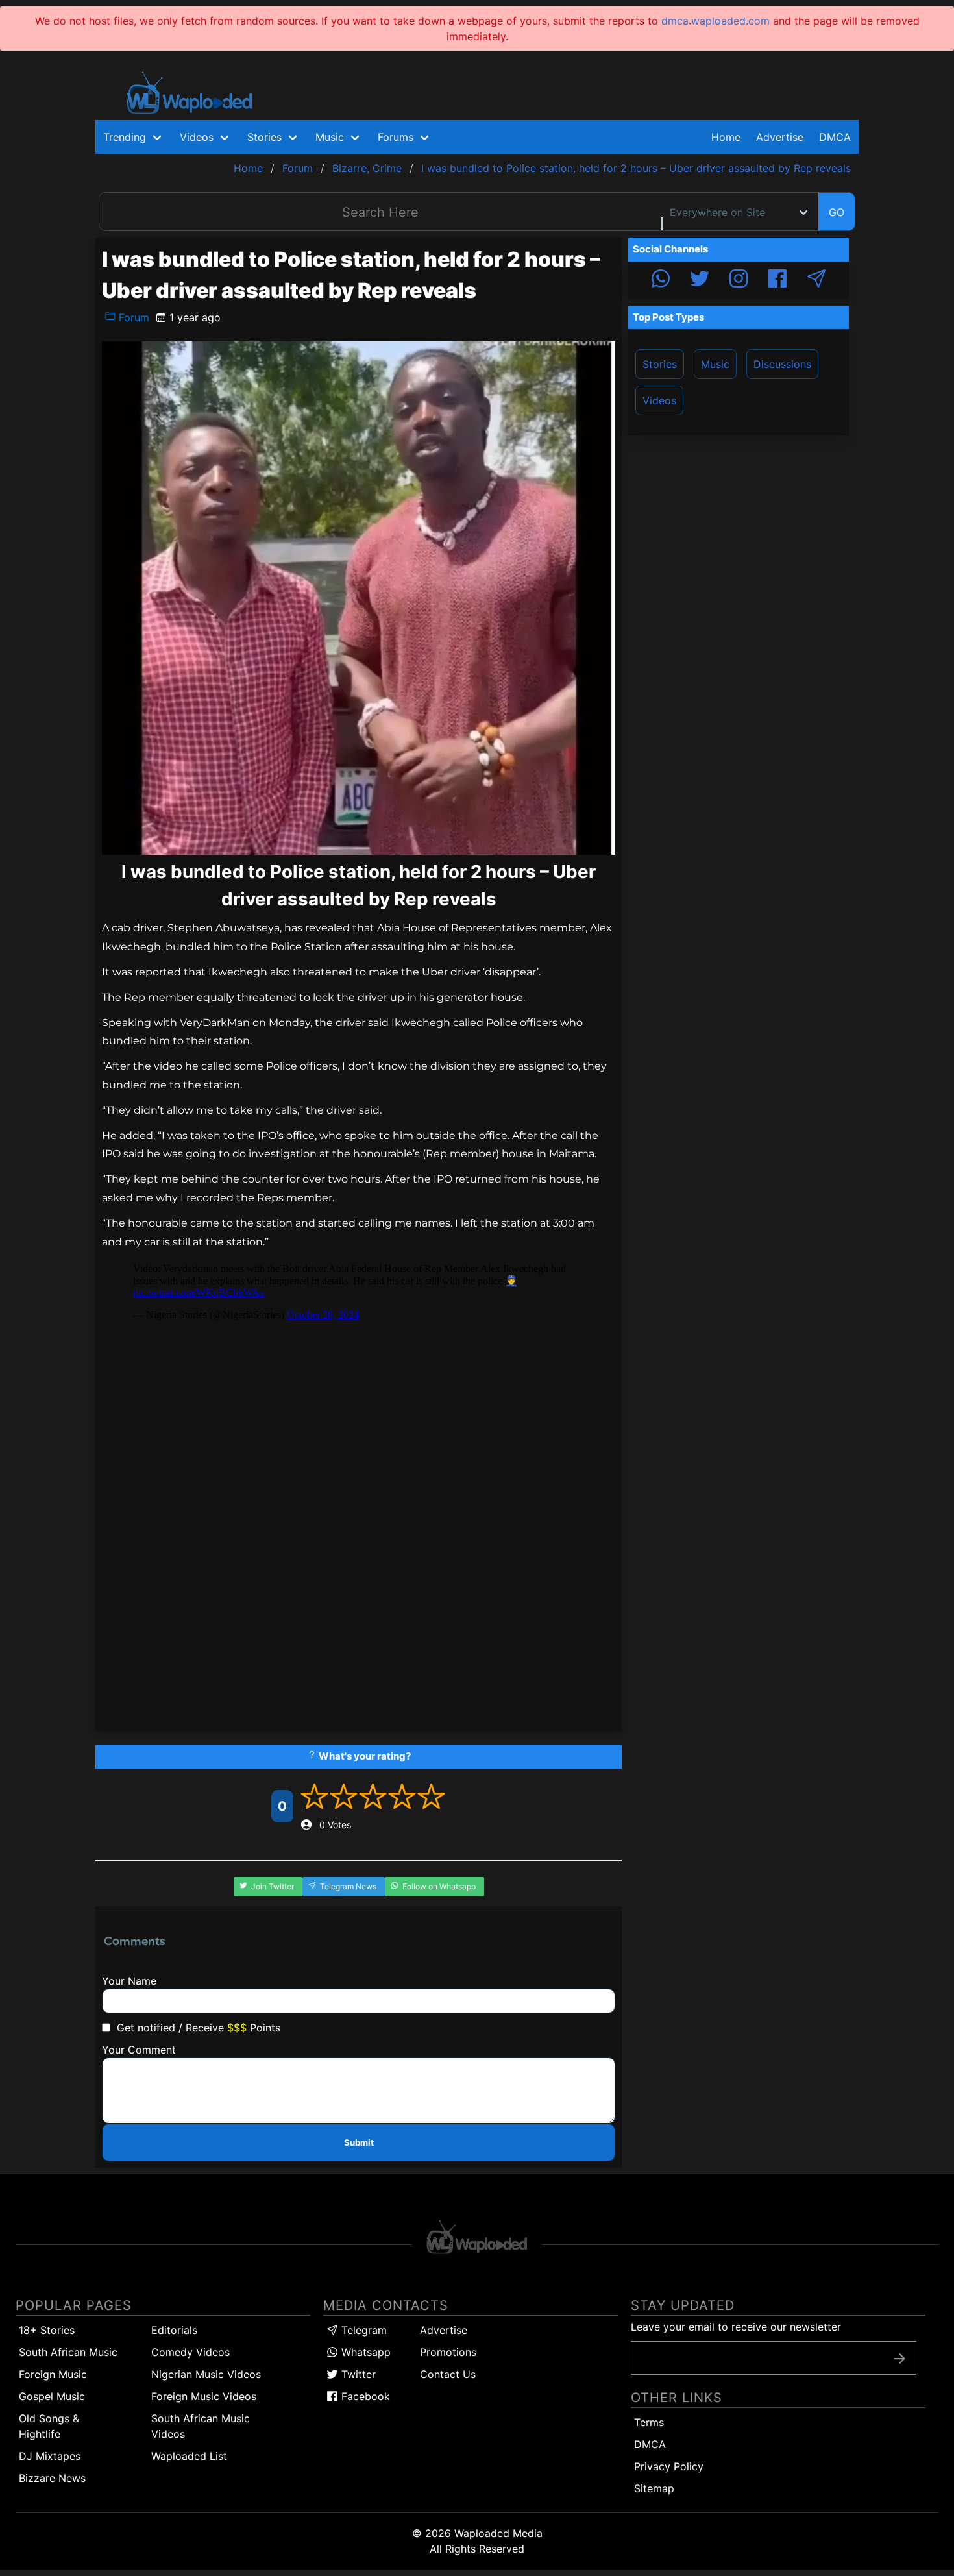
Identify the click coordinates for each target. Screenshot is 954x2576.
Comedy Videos (190, 2352)
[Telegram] (816, 280)
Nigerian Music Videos (206, 2374)
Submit (359, 2142)
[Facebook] (777, 280)
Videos (659, 400)
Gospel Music (52, 2396)
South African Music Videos (201, 2426)
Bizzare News (52, 2478)
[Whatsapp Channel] (661, 280)
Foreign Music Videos (204, 2396)
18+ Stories (47, 2330)
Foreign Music (53, 2374)
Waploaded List (189, 2456)
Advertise (444, 2330)
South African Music (68, 2352)
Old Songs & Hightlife (49, 2426)
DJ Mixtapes (50, 2456)
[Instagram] (739, 280)
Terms (649, 2422)
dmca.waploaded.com (715, 21)
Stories (660, 364)
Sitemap (654, 2488)
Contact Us (448, 2374)
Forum (132, 317)
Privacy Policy (669, 2466)
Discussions (782, 364)
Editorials (174, 2330)
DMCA (835, 137)
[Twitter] (700, 280)
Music (715, 364)
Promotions (448, 2352)
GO (837, 212)
